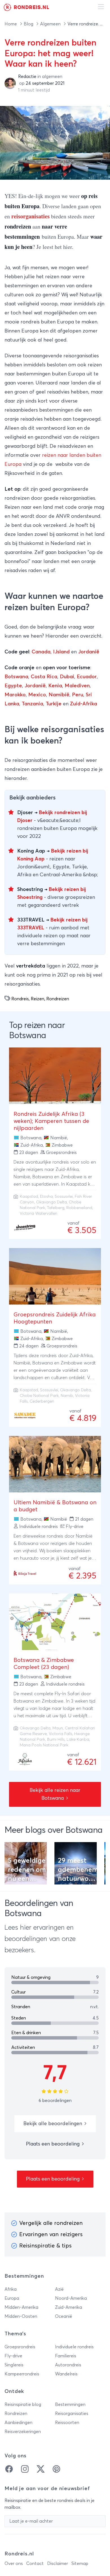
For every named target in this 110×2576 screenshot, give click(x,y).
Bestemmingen (70, 2405)
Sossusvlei (64, 1197)
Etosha (46, 1197)
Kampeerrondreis (22, 2374)
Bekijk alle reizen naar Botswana (55, 1794)
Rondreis (20, 999)
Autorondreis (68, 2365)
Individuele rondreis (74, 2347)
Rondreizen (58, 999)
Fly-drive (13, 2356)
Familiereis (66, 2356)
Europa (12, 2298)
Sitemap (80, 2564)
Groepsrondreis (20, 2347)
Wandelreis (66, 2374)
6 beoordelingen (55, 2101)
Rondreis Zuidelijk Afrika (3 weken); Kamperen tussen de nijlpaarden (51, 1121)
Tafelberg (56, 1208)
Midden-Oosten (21, 2316)
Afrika (11, 2289)
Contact (35, 2564)
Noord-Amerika (71, 2298)
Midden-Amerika (21, 2307)
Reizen (38, 999)
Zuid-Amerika (69, 2307)
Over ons (14, 2564)
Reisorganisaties (72, 2414)
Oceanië (64, 2316)
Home (11, 24)
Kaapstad (29, 1197)
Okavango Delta (51, 1202)
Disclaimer (58, 2564)
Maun (58, 1728)
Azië (59, 2289)
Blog (29, 24)
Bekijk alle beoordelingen (53, 2124)
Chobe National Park (39, 1396)
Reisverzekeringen (23, 2432)
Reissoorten (67, 2423)
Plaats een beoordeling (53, 2144)
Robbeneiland (79, 1208)
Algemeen (51, 24)
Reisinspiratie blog (23, 2405)
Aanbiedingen (18, 2423)
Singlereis (14, 2365)
